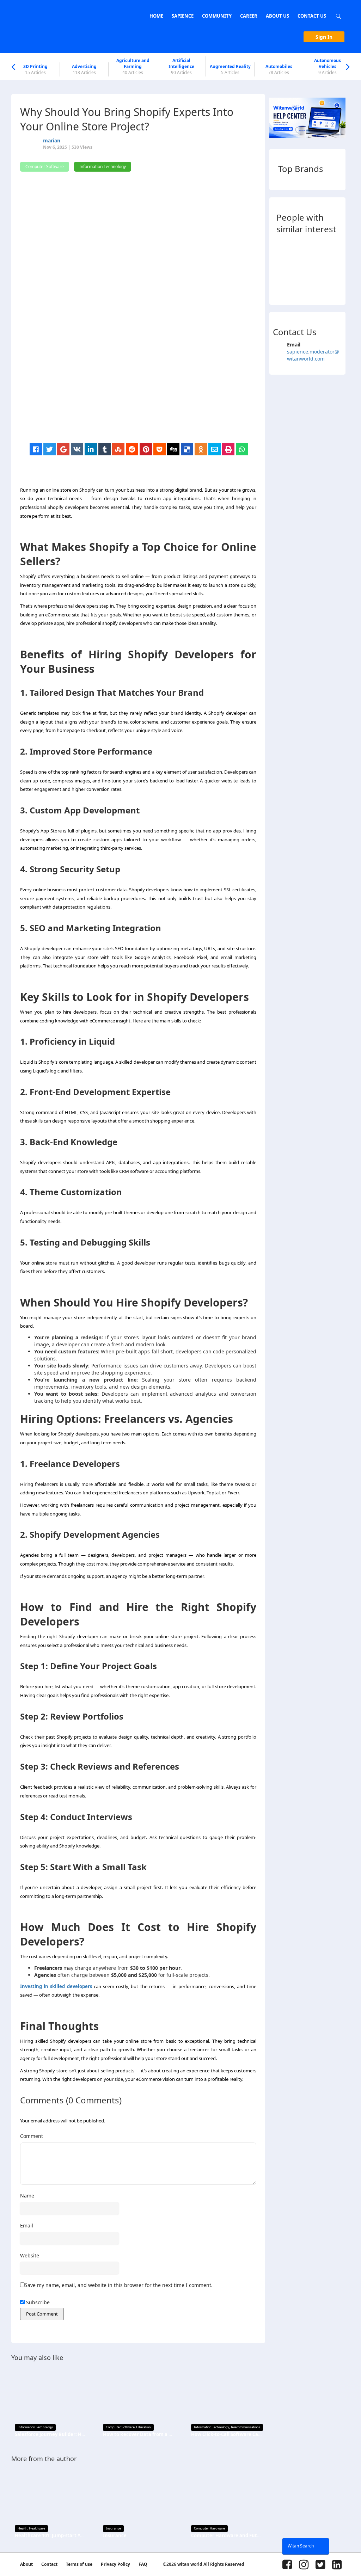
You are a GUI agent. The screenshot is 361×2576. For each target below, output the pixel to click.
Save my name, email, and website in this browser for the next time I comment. (119, 2285)
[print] (228, 449)
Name (27, 2196)
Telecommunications (245, 2427)
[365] (283, 286)
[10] (319, 248)
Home (156, 16)
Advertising (84, 69)
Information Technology (35, 2427)
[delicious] (187, 449)
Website (30, 2255)
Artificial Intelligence (181, 66)
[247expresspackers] (337, 267)
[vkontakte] (77, 449)
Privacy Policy (115, 2564)
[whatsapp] (242, 449)
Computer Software (120, 2427)
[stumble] (118, 449)
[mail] (215, 449)
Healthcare (37, 2528)
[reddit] (132, 449)
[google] (63, 449)
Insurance (113, 2528)
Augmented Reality (230, 69)
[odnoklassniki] (201, 449)
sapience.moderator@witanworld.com (313, 355)
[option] (36, 69)
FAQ (143, 2564)
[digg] (173, 449)
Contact (49, 2564)
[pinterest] (146, 449)
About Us (277, 16)
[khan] (283, 248)
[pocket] (160, 449)
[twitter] (50, 449)
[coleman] (337, 286)
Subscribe (37, 2302)
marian (52, 140)
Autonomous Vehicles (328, 66)
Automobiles (279, 69)
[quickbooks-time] (301, 286)
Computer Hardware (209, 2528)
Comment (32, 2136)
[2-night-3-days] (301, 267)
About (26, 2564)
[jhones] (319, 286)
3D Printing (35, 69)
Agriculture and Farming (133, 66)
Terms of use (79, 2564)
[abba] (301, 248)
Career (249, 16)
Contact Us (312, 16)
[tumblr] (105, 449)
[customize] (283, 267)
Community (217, 16)
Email (27, 2225)
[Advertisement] (142, 394)
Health (23, 2528)
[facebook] (36, 449)
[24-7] (319, 267)
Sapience (183, 16)
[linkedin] (91, 449)
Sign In (324, 37)
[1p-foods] (337, 248)
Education (143, 2427)
